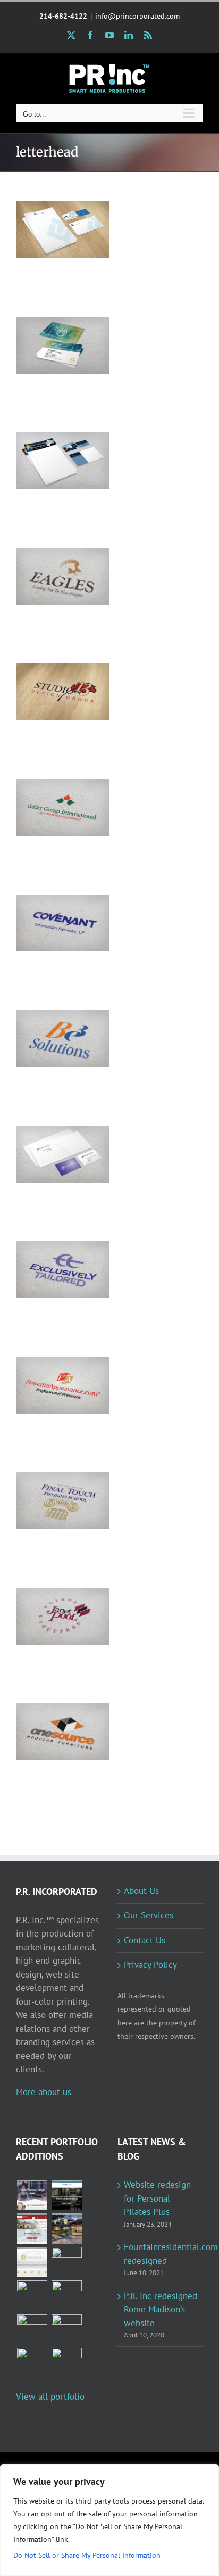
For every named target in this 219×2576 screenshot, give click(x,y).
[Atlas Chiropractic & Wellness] (66, 2262)
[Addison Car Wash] (32, 2296)
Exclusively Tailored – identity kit (48, 1246)
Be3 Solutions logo (48, 1022)
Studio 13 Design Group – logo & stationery (48, 668)
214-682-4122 (63, 16)
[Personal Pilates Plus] (32, 2195)
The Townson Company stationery (48, 206)
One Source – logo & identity (48, 1715)
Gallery (77, 206)
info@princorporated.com (137, 16)
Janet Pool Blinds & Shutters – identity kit (48, 1593)
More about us (44, 2092)
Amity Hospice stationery (48, 328)
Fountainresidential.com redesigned (161, 2254)
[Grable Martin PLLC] (32, 2262)
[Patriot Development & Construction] (32, 2329)
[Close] (208, 2473)
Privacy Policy (150, 1965)
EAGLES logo (48, 566)
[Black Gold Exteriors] (32, 2363)
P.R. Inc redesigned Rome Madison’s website (161, 2310)
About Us (141, 1891)
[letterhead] (62, 230)
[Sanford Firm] (66, 2195)
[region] (109, 2520)
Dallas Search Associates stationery (48, 1131)
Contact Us (145, 1940)
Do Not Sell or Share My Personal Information (87, 2555)
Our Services (149, 1915)
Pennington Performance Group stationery (48, 437)
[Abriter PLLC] (66, 2363)
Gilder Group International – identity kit (48, 784)
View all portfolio (50, 2397)
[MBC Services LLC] (66, 2229)
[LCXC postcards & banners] (66, 2296)
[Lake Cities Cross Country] (66, 2329)
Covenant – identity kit (48, 906)
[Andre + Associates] (32, 2229)
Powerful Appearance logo (48, 1368)
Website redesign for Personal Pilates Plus (157, 2198)
